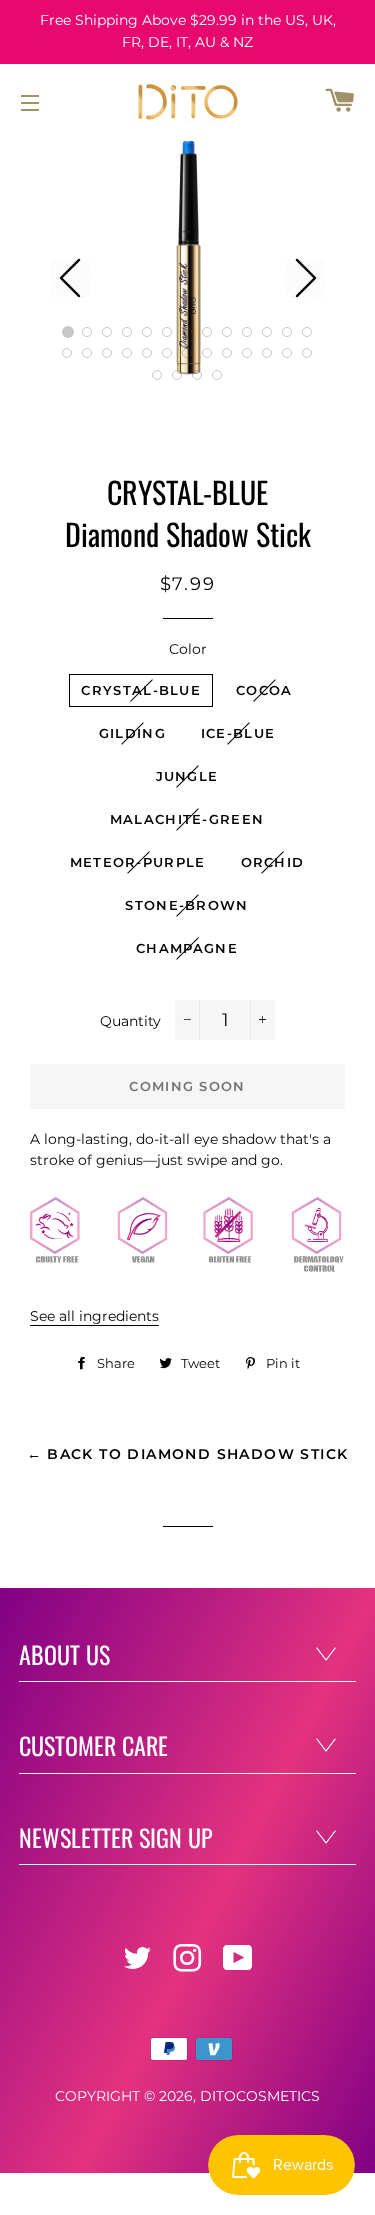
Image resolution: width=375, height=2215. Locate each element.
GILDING (132, 733)
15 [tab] (88, 354)
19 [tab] (168, 354)
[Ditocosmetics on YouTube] (240, 1964)
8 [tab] (208, 332)
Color (188, 649)
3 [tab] (108, 332)
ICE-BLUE (238, 733)
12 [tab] (288, 332)
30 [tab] (218, 375)
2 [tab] (88, 332)
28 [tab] (178, 375)
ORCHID (273, 862)
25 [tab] (288, 354)
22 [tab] (228, 354)
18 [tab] (148, 354)
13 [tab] (308, 332)
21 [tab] (208, 354)
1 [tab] (68, 332)
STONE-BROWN (186, 905)
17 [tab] (128, 354)
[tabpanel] (188, 258)
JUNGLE (187, 776)
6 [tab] (168, 332)
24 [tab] (268, 354)
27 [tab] (158, 375)
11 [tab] (268, 332)
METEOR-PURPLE (138, 862)
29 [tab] (198, 375)
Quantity (130, 1021)
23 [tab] (248, 354)
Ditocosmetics (260, 2096)
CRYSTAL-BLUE (141, 690)
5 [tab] (148, 332)
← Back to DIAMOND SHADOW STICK (188, 1454)
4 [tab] (128, 332)
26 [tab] (308, 354)
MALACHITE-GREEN (187, 819)
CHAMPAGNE (187, 948)
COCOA (264, 690)
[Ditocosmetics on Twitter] (139, 1964)
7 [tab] (188, 332)
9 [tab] (228, 332)
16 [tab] (108, 354)
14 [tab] (68, 354)
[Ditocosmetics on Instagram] (189, 1964)
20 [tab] (188, 354)
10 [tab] (248, 332)
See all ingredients (94, 1316)
